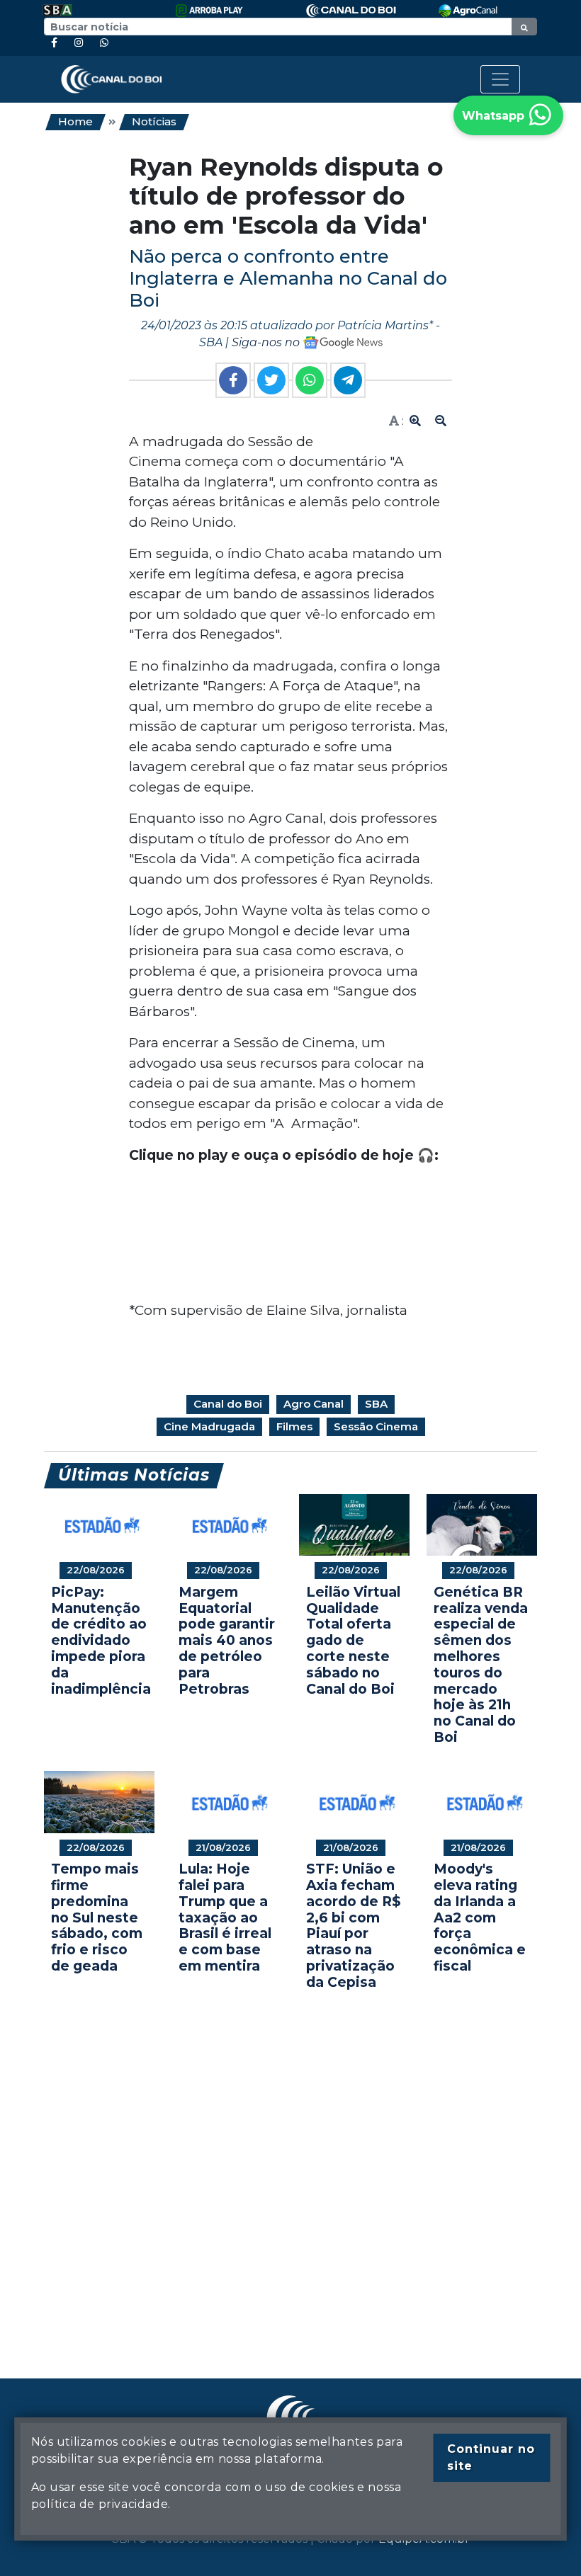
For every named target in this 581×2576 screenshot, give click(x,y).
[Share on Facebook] (233, 380)
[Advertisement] (290, 2163)
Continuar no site (491, 2457)
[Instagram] (79, 43)
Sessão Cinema (376, 1426)
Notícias (154, 121)
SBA (376, 1404)
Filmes (294, 1426)
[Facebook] (54, 43)
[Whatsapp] (104, 43)
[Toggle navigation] (500, 79)
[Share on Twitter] (271, 380)
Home (75, 121)
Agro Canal (314, 1404)
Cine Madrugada (209, 1426)
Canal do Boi (228, 1404)
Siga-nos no (267, 342)
